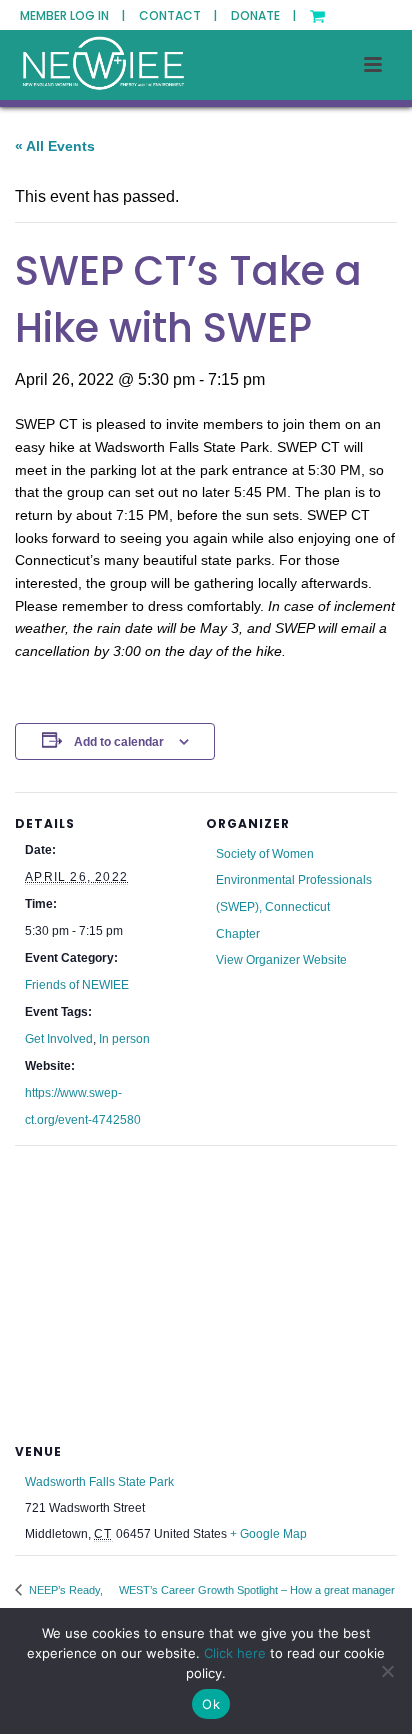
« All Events (55, 146)
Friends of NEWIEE (77, 985)
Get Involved (59, 1039)
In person (124, 1039)
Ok (211, 1704)
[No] (387, 1671)
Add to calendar (119, 742)
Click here (235, 1653)
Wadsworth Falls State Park (99, 1482)
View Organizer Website (281, 960)
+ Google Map (268, 1534)
